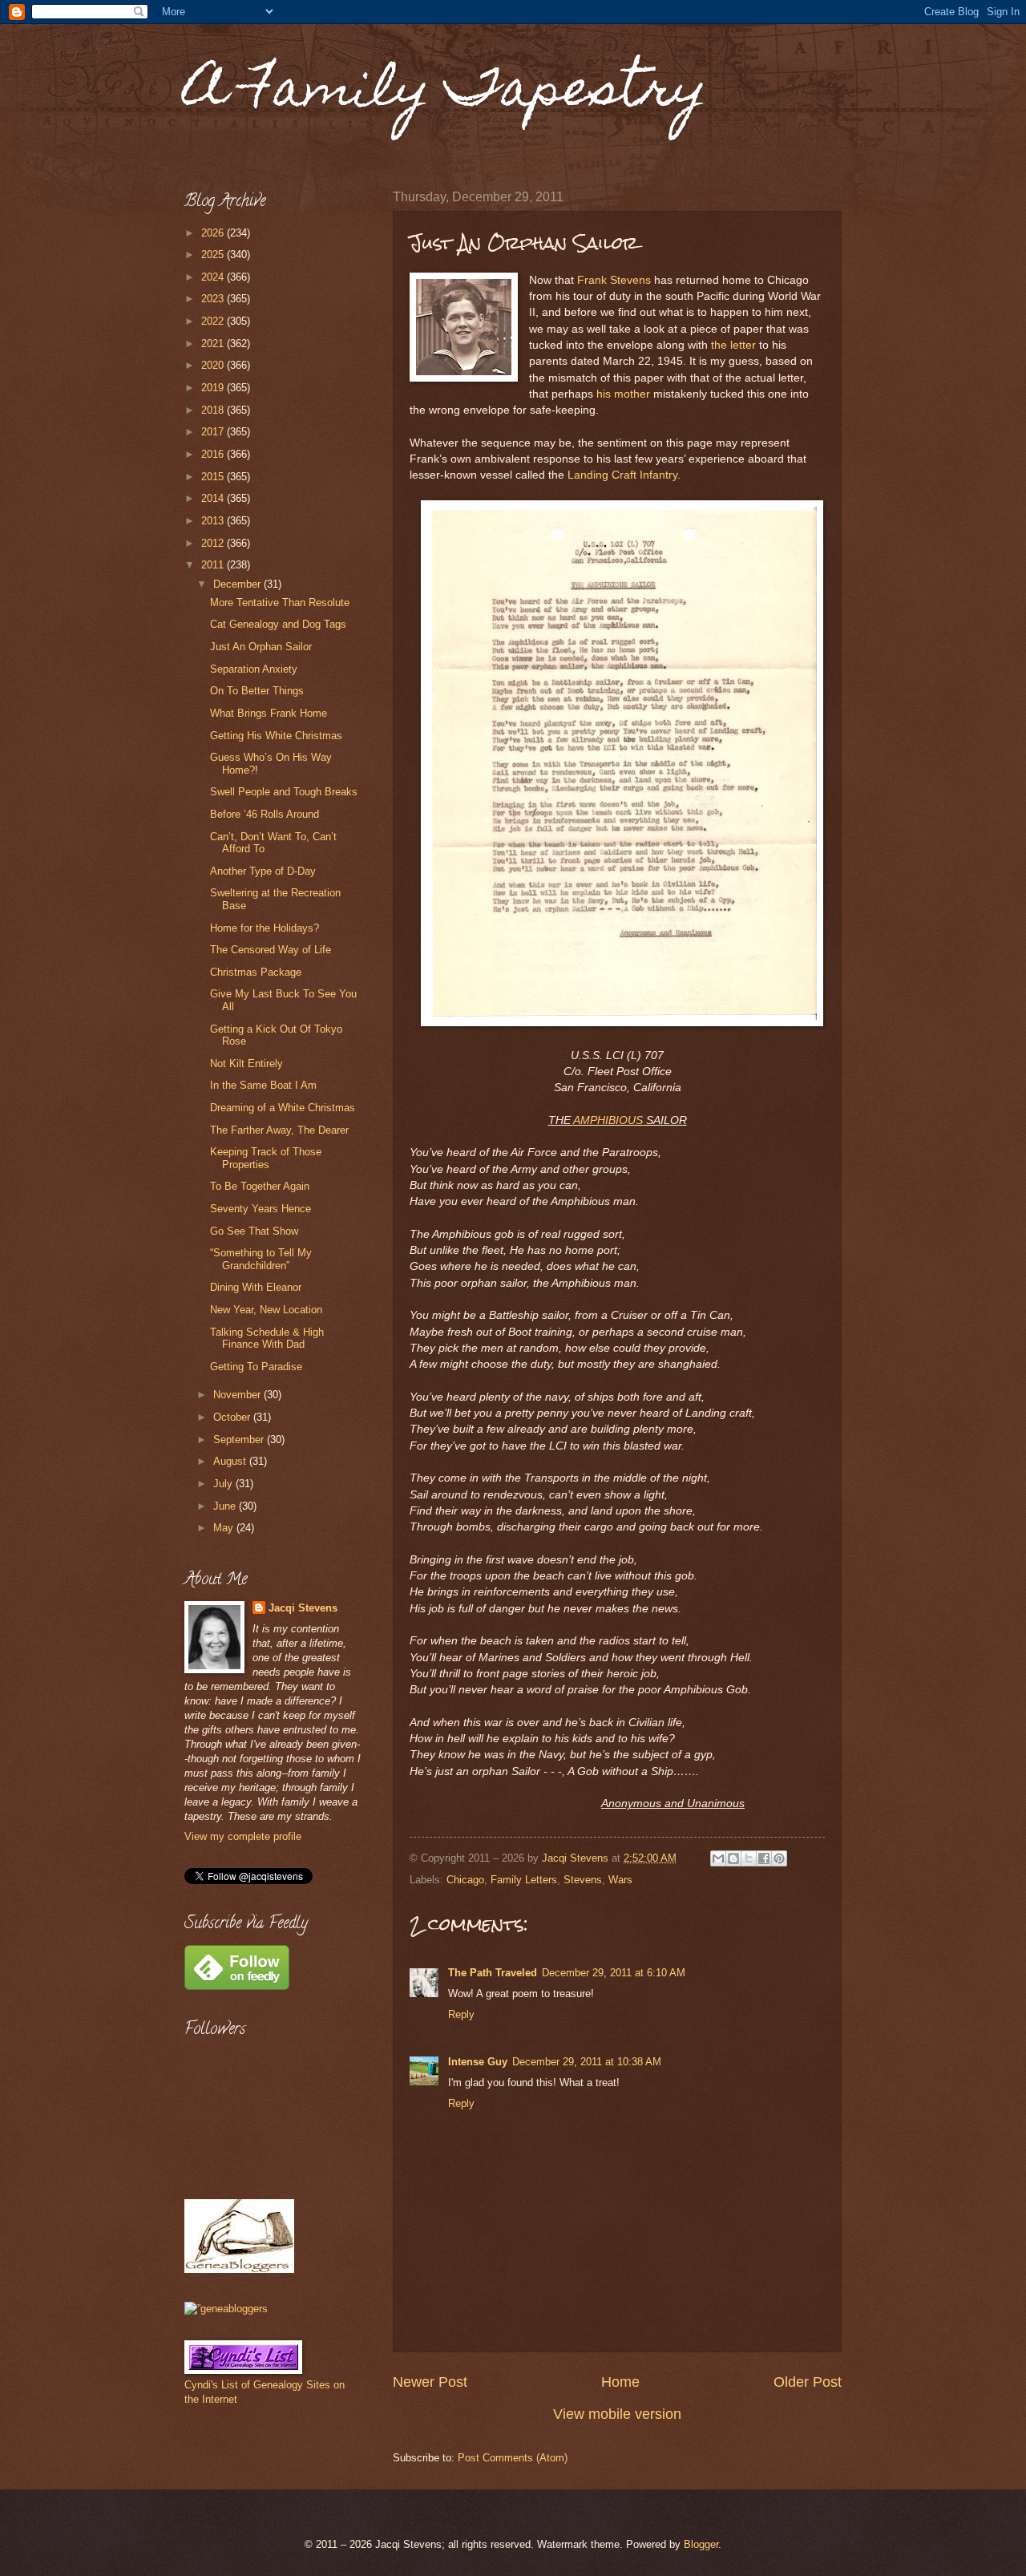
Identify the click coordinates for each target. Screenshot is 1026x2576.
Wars (620, 1880)
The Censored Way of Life (271, 950)
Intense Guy (478, 2062)
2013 (214, 521)
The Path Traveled (493, 1973)
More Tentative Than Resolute (280, 603)
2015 (214, 477)
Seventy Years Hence (261, 1209)
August (231, 1461)
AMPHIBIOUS (608, 1120)
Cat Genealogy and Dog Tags (278, 624)
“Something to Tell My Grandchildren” (261, 1259)
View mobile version (617, 2414)
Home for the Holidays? (265, 928)
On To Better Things (257, 691)
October (233, 1417)
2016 (214, 454)
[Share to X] (749, 1858)
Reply (461, 2014)
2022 (214, 321)
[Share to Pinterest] (779, 1858)
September (240, 1440)
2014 (214, 498)
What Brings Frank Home (269, 713)
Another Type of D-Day (263, 871)
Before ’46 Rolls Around (265, 814)
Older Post (808, 2382)
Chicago (465, 1880)
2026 (214, 233)
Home (620, 2382)
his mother (623, 394)
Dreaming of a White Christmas (283, 1108)
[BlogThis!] (733, 1858)
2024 (214, 277)
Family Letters (524, 1880)
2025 (214, 255)
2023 (214, 299)
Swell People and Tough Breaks (284, 792)
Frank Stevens (614, 280)
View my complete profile (243, 1836)
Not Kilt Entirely (246, 1064)
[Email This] (718, 1858)
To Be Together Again (260, 1186)
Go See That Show (254, 1231)
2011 (214, 565)
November (238, 1395)
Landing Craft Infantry (622, 475)
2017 (214, 432)
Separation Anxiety (254, 669)
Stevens (583, 1880)
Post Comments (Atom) (513, 2458)
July (224, 1484)
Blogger (701, 2544)
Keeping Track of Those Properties (266, 1158)
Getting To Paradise (256, 1367)
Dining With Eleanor (256, 1287)
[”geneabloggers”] (226, 2309)
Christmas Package (256, 972)
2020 (214, 365)
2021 (214, 344)
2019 (214, 388)
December (238, 584)
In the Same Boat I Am (263, 1085)
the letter (733, 345)
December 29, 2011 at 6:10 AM (614, 1973)
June (226, 1506)
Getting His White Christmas (276, 736)
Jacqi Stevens (303, 1608)
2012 (214, 543)
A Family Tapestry (446, 93)
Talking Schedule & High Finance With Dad (267, 1338)
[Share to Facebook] (764, 1858)
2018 (214, 410)
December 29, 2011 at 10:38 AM (587, 2062)
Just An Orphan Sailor (261, 647)
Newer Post (430, 2382)
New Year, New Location (266, 1310)
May (225, 1528)
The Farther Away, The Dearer (279, 1130)
